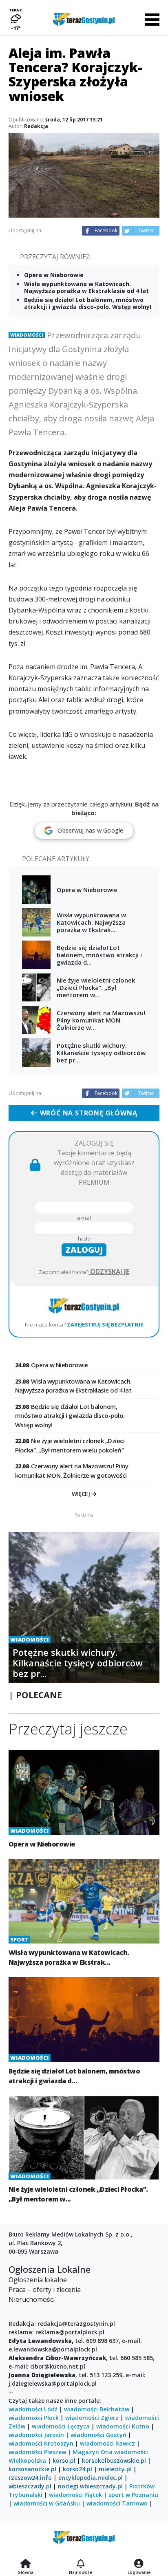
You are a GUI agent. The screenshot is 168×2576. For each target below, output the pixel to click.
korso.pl (64, 2460)
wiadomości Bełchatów (97, 2409)
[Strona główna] (25, 2564)
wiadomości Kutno (123, 2426)
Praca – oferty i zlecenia (45, 2290)
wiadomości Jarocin (36, 2435)
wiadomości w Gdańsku (47, 2503)
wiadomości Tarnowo (117, 2503)
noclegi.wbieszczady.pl (90, 2486)
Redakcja (36, 126)
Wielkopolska (27, 2460)
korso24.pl (77, 2469)
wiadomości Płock (34, 2418)
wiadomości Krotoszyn (41, 2443)
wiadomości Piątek (75, 2495)
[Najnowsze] (81, 2564)
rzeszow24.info (30, 2478)
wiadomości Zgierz (92, 2418)
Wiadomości (27, 335)
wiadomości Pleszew (37, 2452)
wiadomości (131, 2452)
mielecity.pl (115, 2469)
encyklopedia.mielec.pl (91, 2478)
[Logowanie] (139, 2564)
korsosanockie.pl (32, 2469)
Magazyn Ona (93, 2452)
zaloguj (84, 1250)
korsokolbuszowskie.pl (114, 2460)
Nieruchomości (32, 2299)
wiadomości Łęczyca (61, 2426)
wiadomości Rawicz (107, 2443)
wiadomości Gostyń (98, 2435)
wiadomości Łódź (33, 2409)
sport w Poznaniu (133, 2495)
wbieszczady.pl (30, 2486)
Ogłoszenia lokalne (38, 2280)
